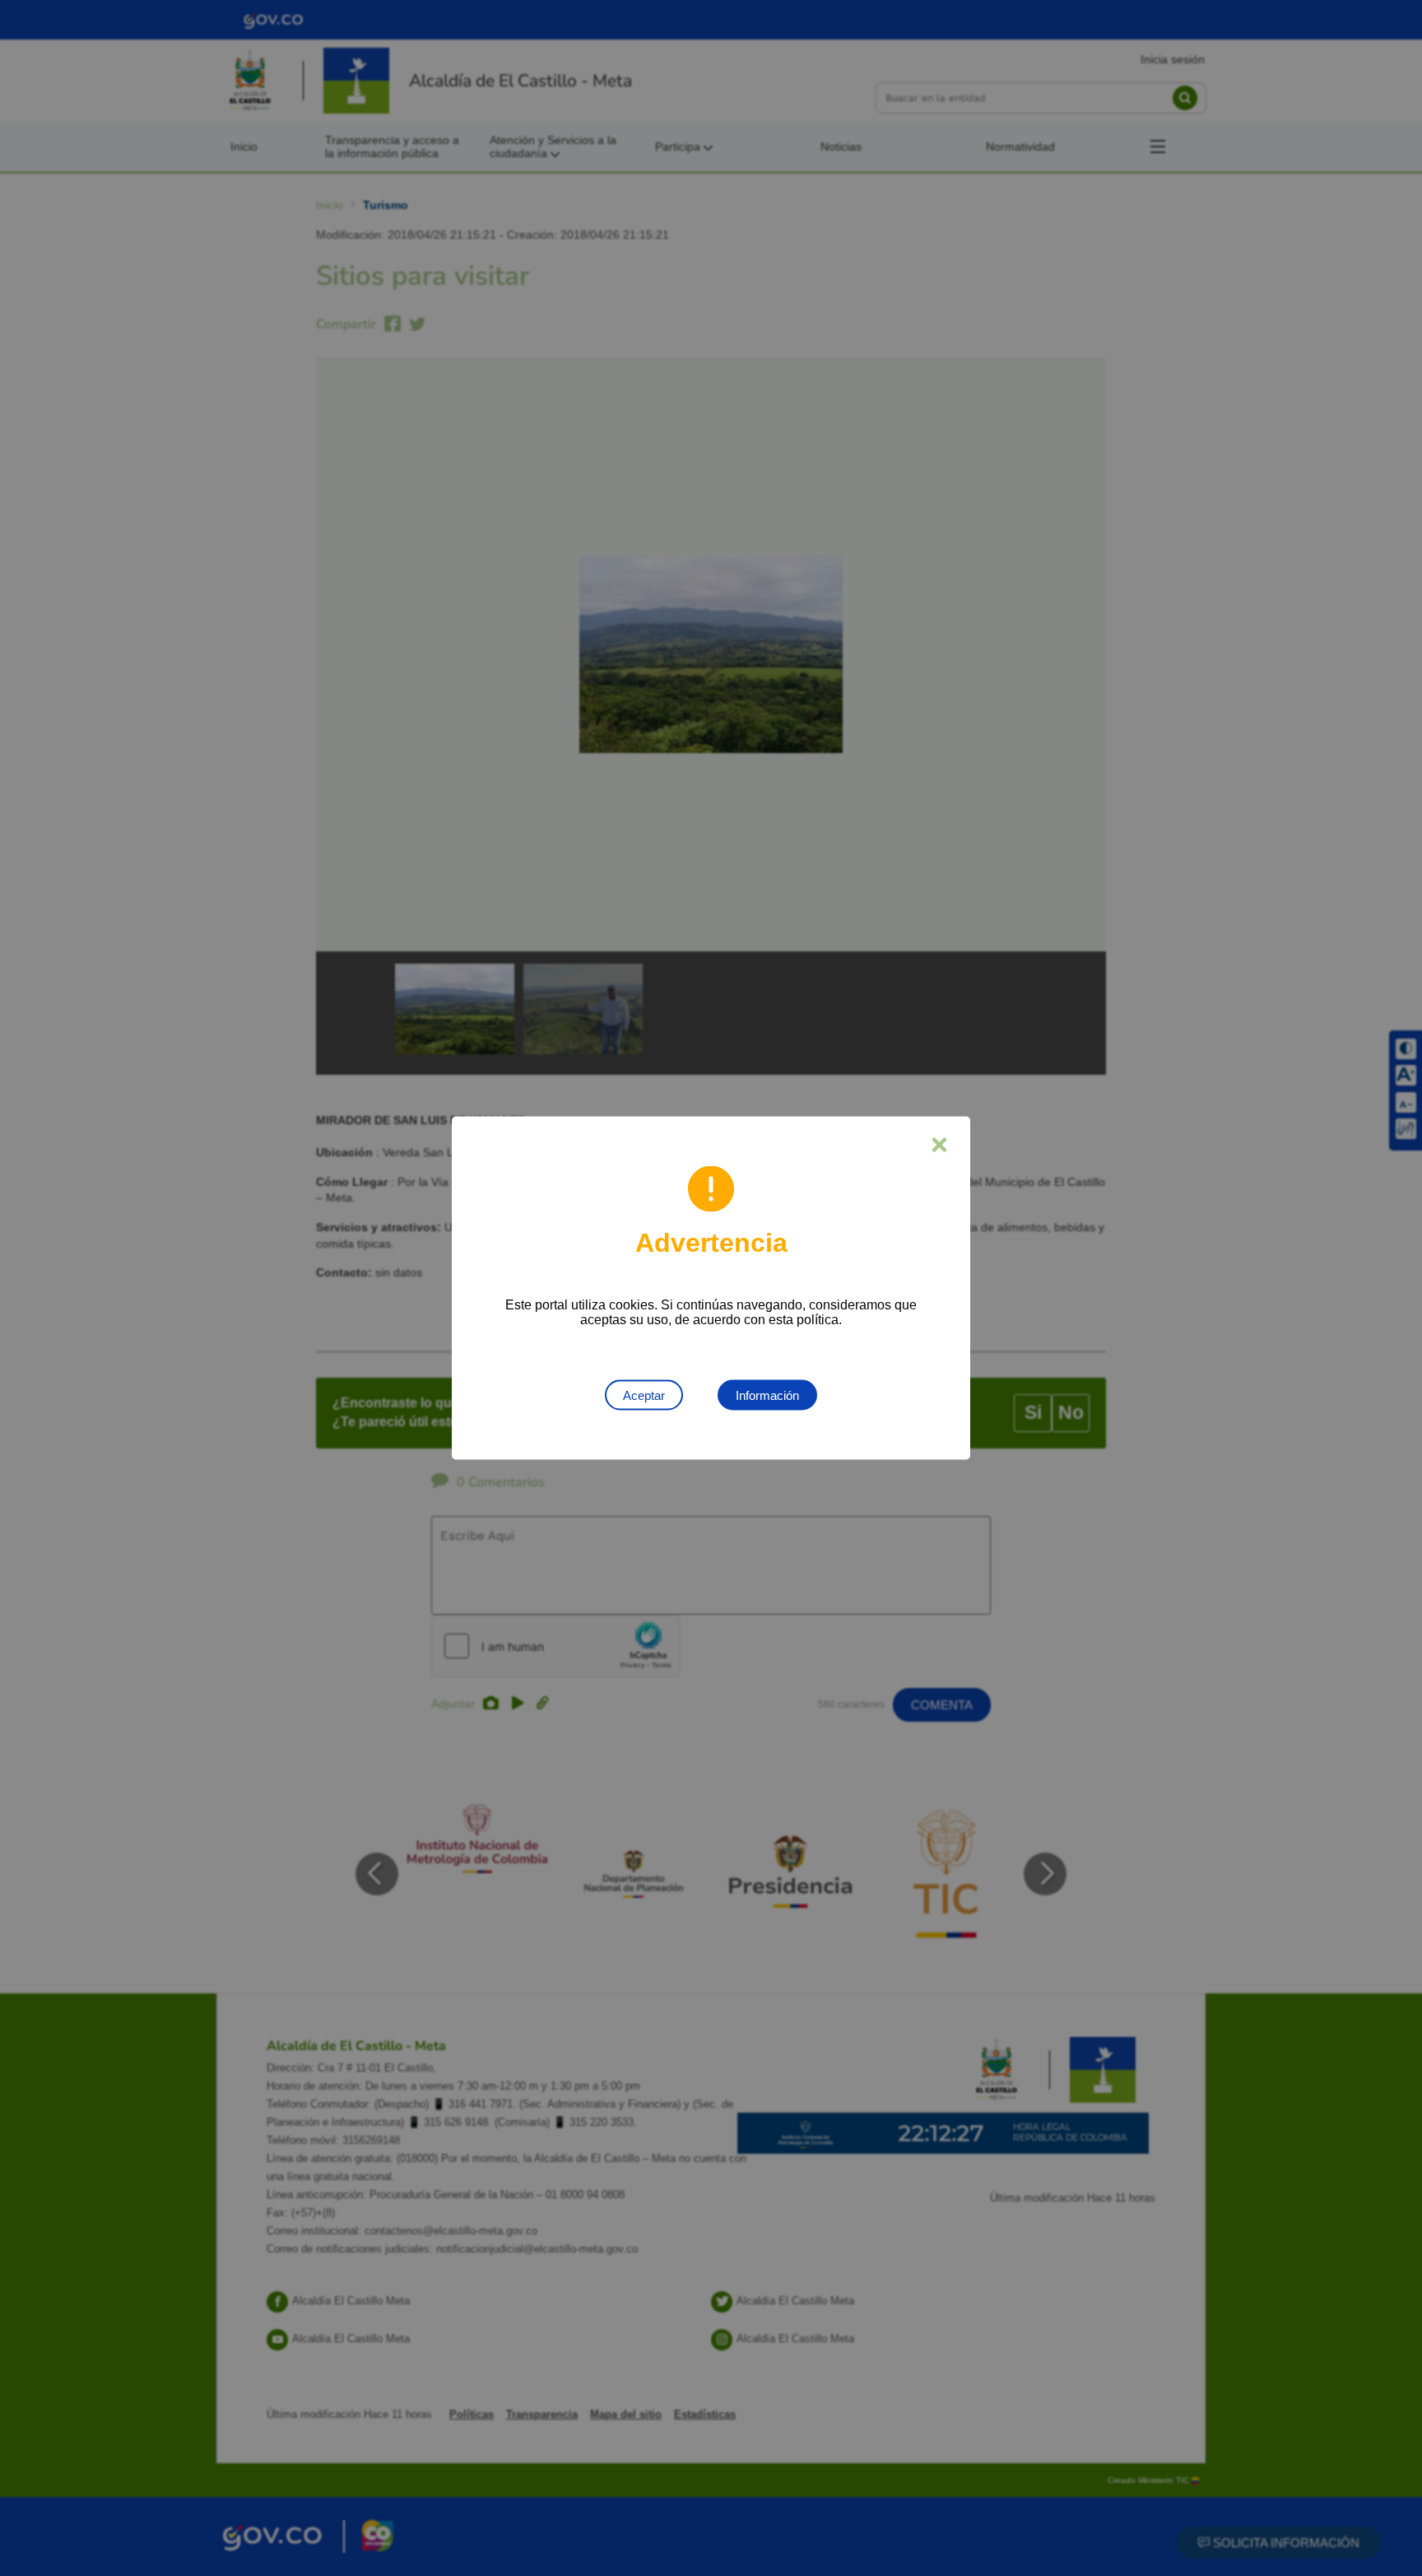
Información (767, 1395)
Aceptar (644, 1395)
